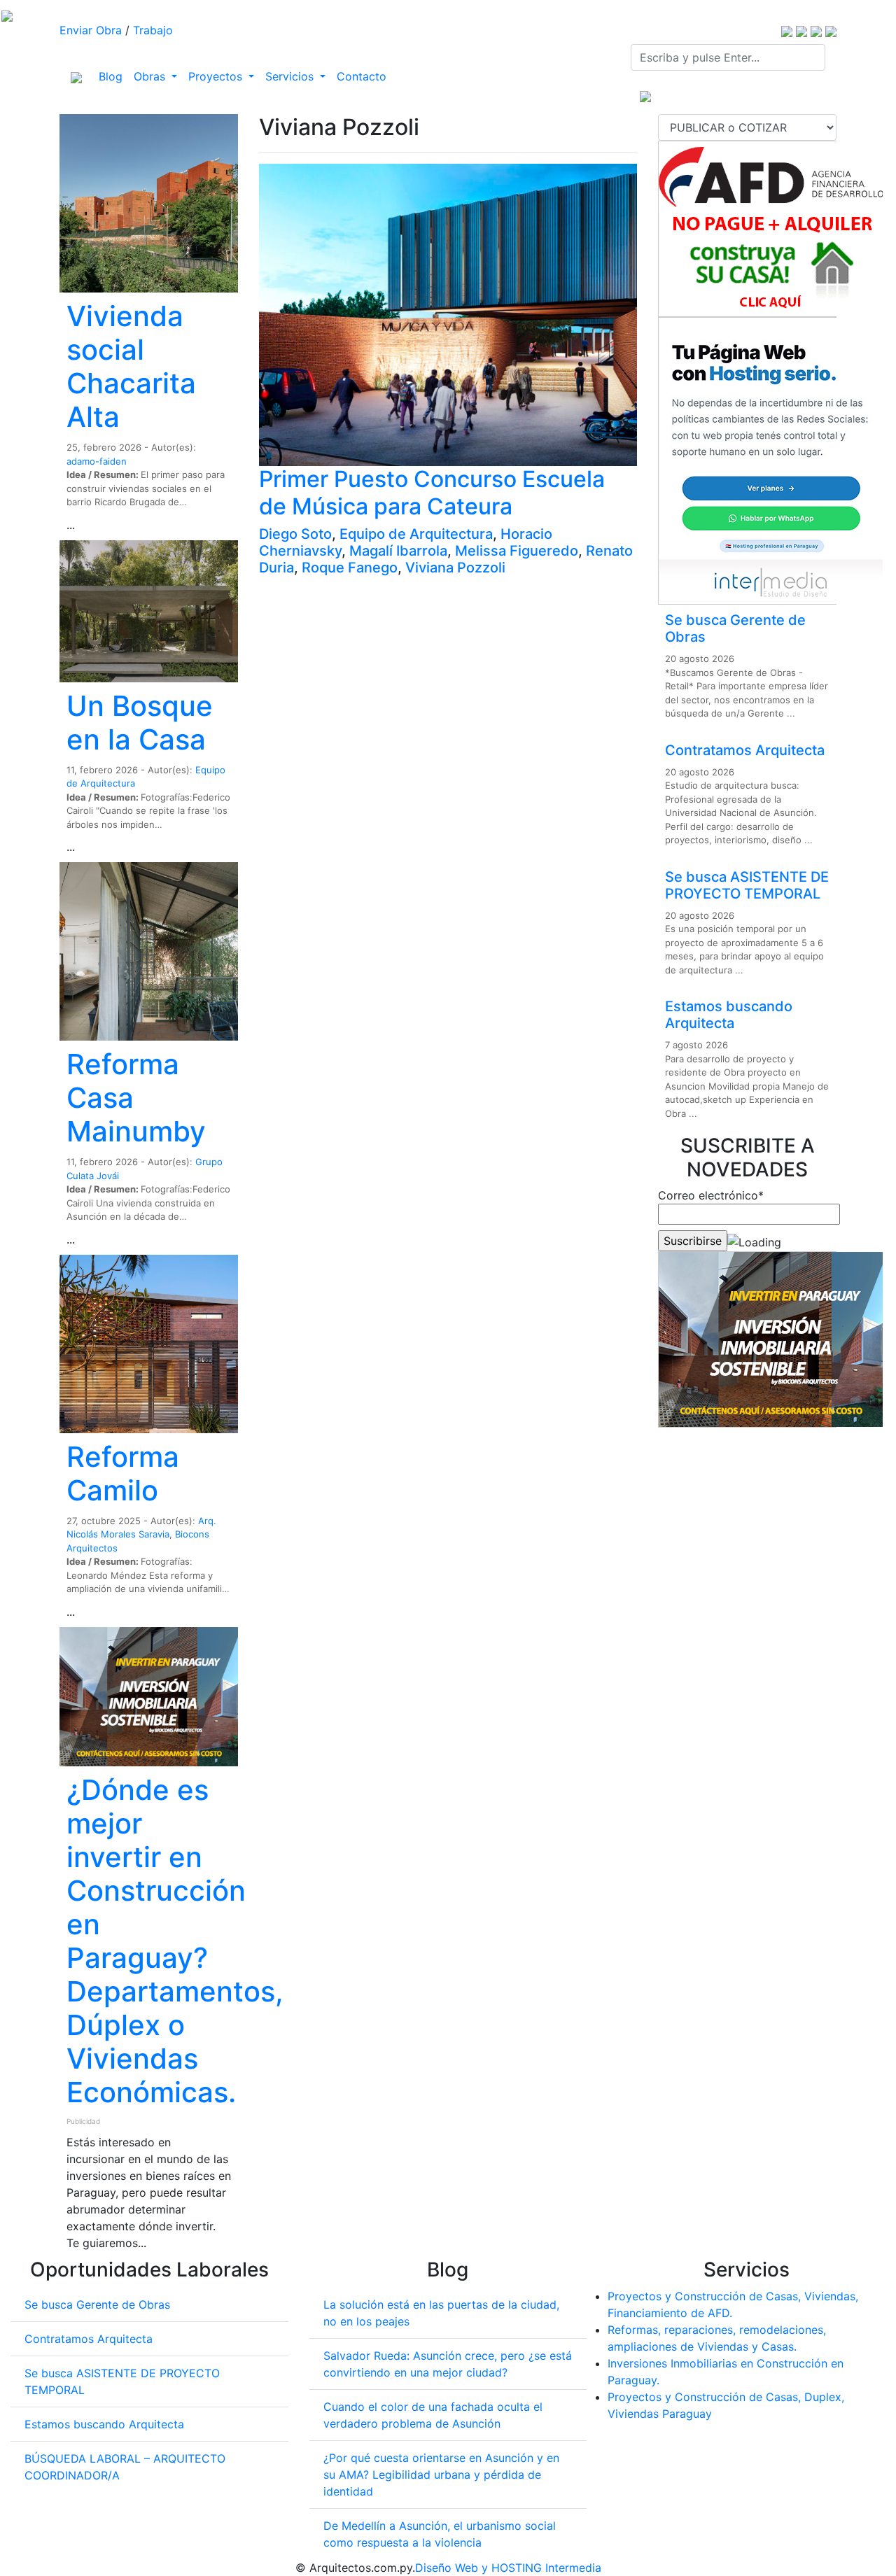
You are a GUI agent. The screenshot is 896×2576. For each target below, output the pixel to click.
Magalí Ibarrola (398, 551)
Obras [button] (151, 76)
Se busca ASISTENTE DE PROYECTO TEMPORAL (747, 885)
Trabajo (153, 30)
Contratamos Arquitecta (745, 750)
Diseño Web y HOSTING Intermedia (508, 2568)
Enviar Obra (91, 30)
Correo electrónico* (711, 1195)
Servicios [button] (291, 76)
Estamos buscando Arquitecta (729, 1015)
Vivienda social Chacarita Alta (131, 366)
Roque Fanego (350, 568)
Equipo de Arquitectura (416, 534)
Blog (113, 76)
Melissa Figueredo (517, 551)
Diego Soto (295, 534)
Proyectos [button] (217, 76)
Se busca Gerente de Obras (97, 2304)
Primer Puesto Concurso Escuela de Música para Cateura (432, 492)
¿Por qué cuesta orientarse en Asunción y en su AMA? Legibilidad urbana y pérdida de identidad (441, 2475)
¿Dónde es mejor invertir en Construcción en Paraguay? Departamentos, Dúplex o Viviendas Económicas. (175, 1941)
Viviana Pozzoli (455, 568)
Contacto (362, 76)
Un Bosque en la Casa (140, 723)
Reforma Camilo (123, 1473)
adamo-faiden (97, 461)
